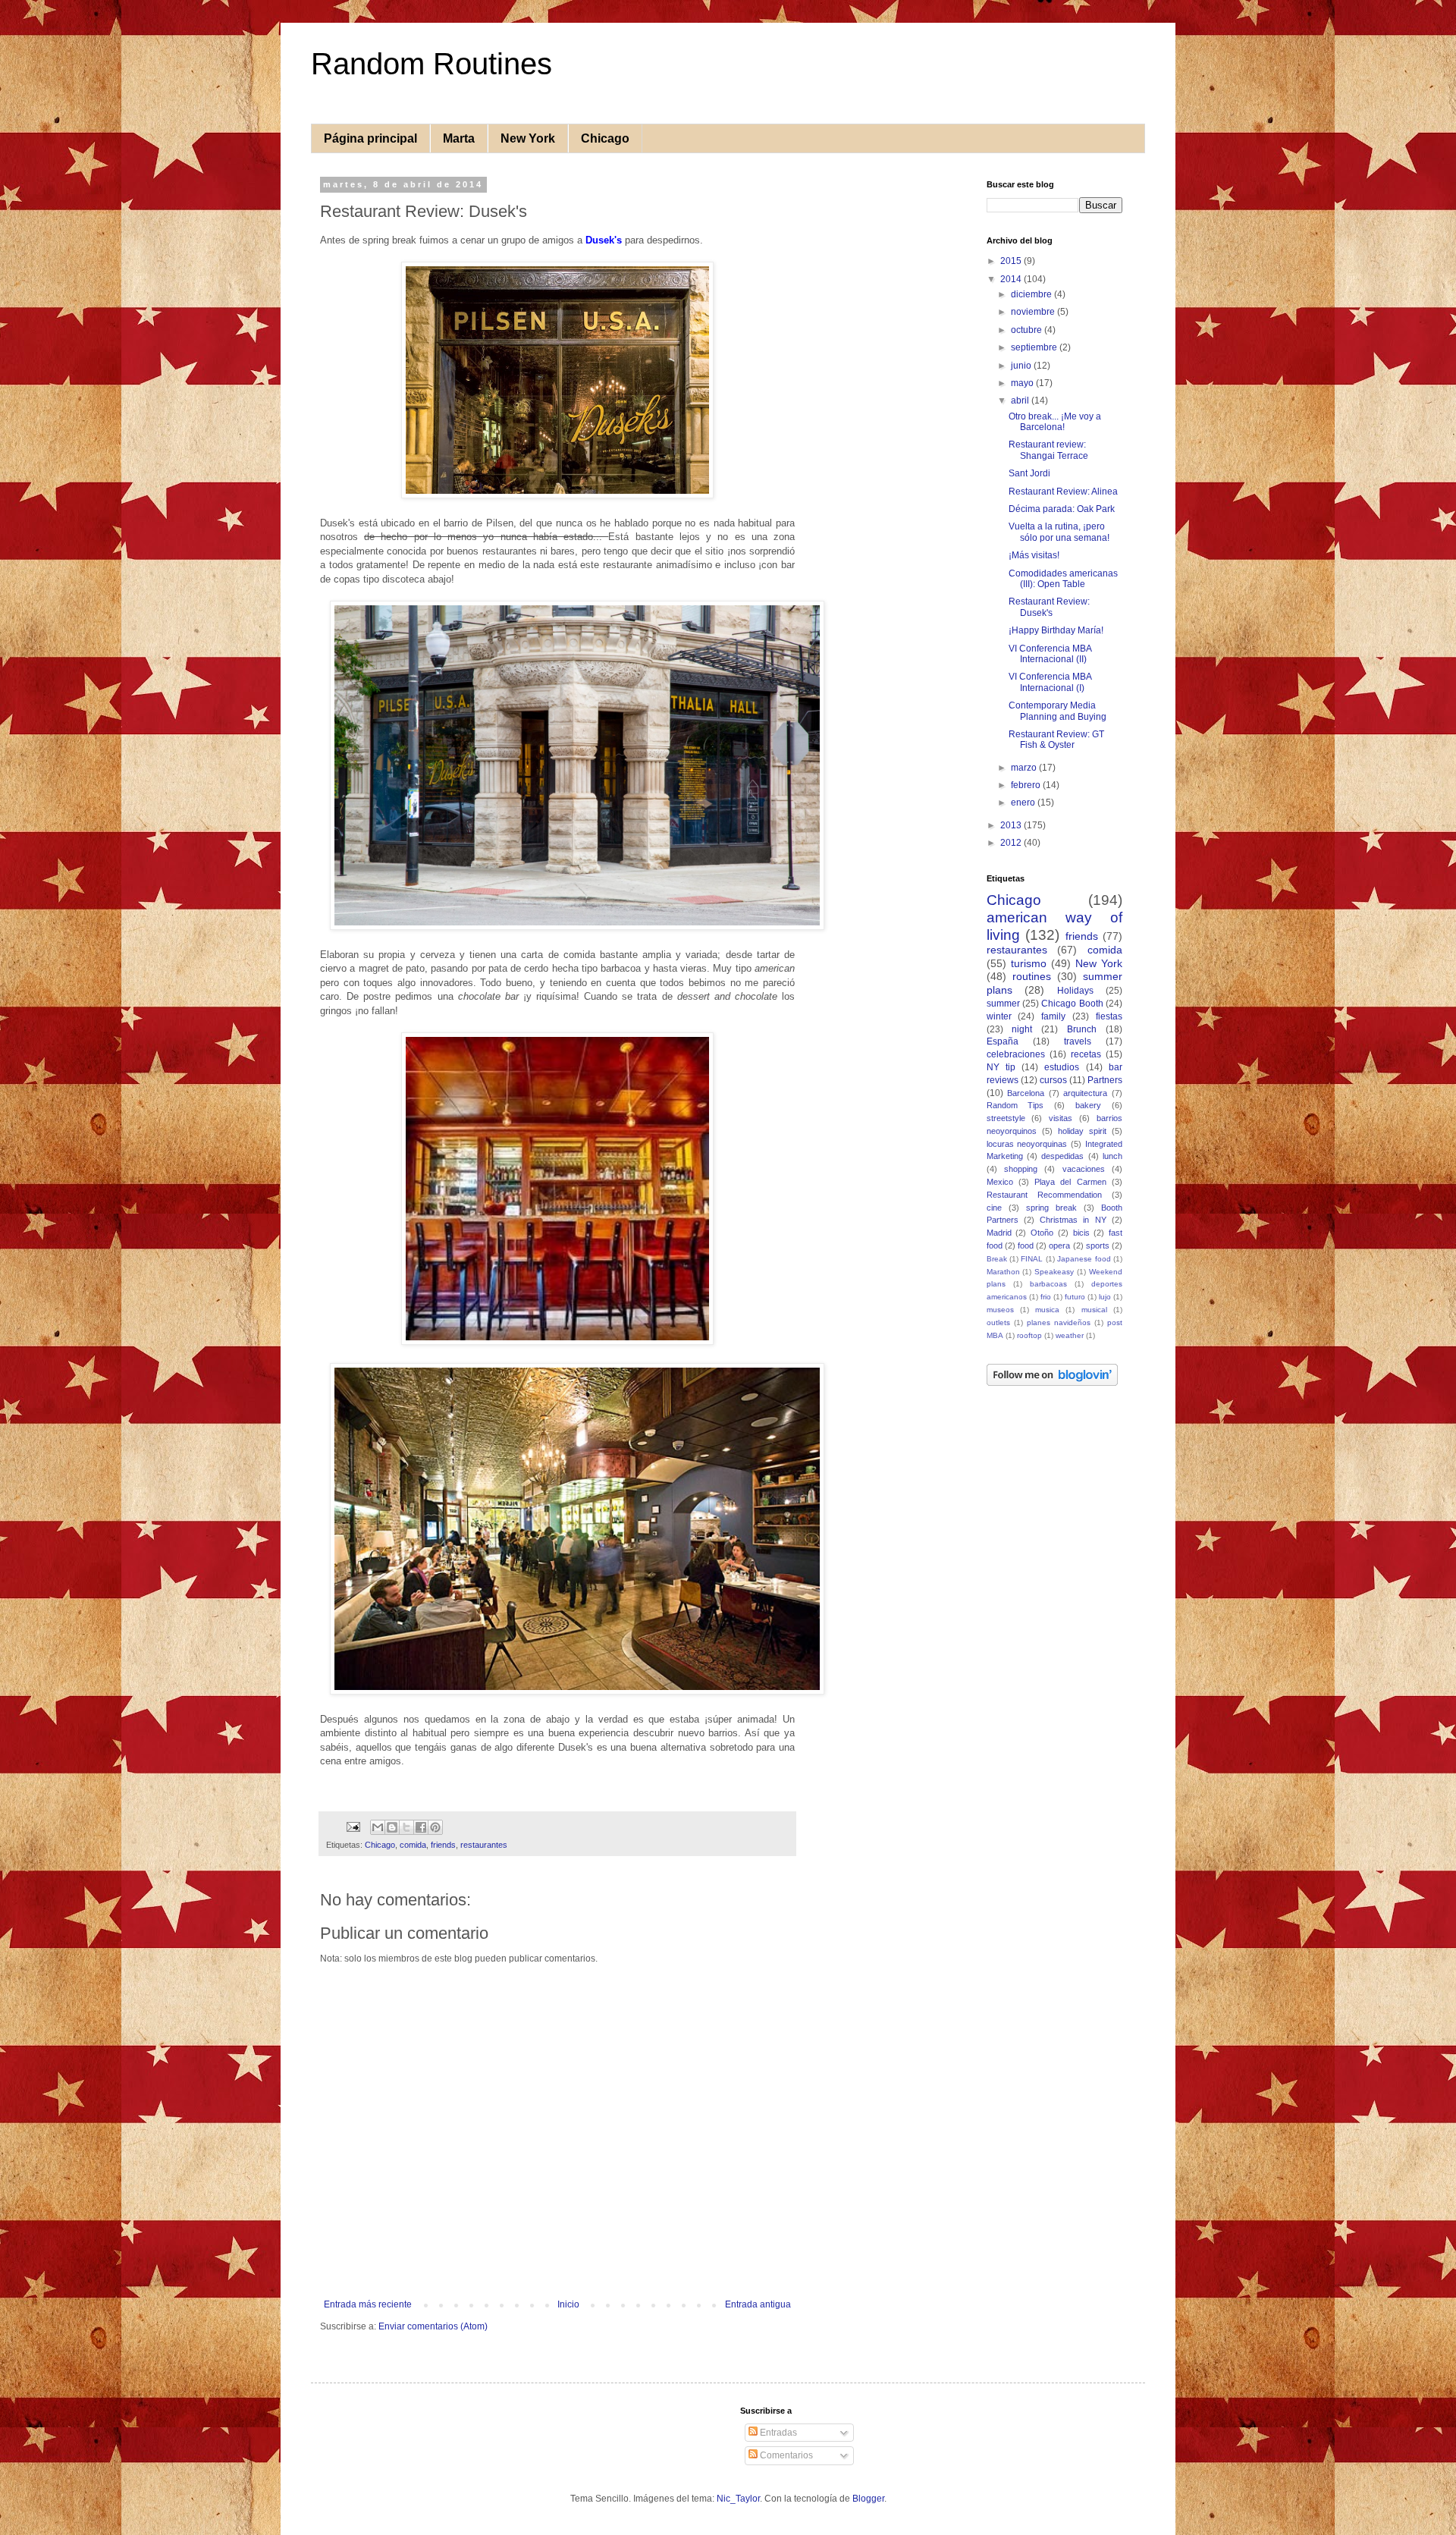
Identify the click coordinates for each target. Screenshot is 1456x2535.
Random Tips (1015, 1105)
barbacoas (1048, 1284)
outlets (998, 1322)
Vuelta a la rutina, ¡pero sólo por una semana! (1059, 532)
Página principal (370, 138)
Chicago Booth (1072, 1004)
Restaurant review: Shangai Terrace (1048, 450)
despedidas (1062, 1156)
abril (1021, 401)
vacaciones (1084, 1169)
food (1026, 1246)
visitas (1061, 1118)
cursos (1053, 1080)
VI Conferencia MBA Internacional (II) (1050, 654)
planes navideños (1059, 1322)
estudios (1062, 1067)
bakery (1088, 1105)
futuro (1075, 1297)
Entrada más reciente (368, 2304)
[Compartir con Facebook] (421, 1827)
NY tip (1001, 1067)
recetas (1086, 1054)
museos (1000, 1310)
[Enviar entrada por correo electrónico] (353, 1827)
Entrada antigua (758, 2304)
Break (997, 1259)
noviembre (1034, 312)
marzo (1025, 768)
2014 (1012, 279)
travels (1078, 1041)
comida (413, 1845)
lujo (1105, 1297)
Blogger (868, 2499)
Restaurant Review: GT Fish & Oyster (1056, 740)
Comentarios (785, 2455)
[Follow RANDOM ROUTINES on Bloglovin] (1052, 1383)
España (1003, 1041)
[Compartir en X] (406, 1827)
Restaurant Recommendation (1044, 1195)
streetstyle (1006, 1118)
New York (528, 138)
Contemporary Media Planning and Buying (1057, 711)
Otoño (1042, 1233)
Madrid (999, 1233)
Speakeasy (1054, 1272)
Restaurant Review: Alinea (1063, 492)
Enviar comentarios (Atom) (433, 2326)
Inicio (568, 2304)
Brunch (1082, 1029)
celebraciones (1016, 1054)
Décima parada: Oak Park (1062, 509)
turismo (1029, 963)
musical (1094, 1310)
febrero (1027, 785)
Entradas (777, 2433)
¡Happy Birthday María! (1056, 630)
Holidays (1075, 991)
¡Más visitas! (1034, 555)
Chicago (605, 138)
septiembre (1035, 347)
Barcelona (1026, 1093)
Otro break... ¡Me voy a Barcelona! (1055, 422)
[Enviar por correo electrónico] (378, 1827)
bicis (1081, 1233)
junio (1022, 366)
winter (999, 1016)
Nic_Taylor (738, 2499)
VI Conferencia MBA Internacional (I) (1050, 682)
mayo (1023, 383)
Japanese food (1084, 1259)
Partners (1105, 1080)
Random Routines (431, 64)
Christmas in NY (1073, 1220)
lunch (1112, 1156)
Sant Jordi (1029, 473)
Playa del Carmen (1070, 1182)
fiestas (1109, 1016)
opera (1059, 1246)
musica (1047, 1310)
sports (1098, 1246)
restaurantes (484, 1845)
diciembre (1032, 294)
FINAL (1032, 1259)
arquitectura (1085, 1093)
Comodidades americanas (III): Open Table (1063, 579)
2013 (1012, 825)
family (1053, 1016)
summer (1003, 1004)
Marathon (1003, 1272)
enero (1024, 803)
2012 (1012, 843)
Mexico (1000, 1182)
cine (994, 1208)
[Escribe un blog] (392, 1827)
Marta (459, 138)
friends (443, 1845)
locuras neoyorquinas (1027, 1144)
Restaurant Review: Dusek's (1049, 607)
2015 (1012, 261)
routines (1032, 976)
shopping (1021, 1169)
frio (1046, 1297)
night (1022, 1029)
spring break (1051, 1208)
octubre (1028, 330)
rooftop (1029, 1335)
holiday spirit (1082, 1131)
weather (1070, 1335)
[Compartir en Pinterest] (435, 1827)
